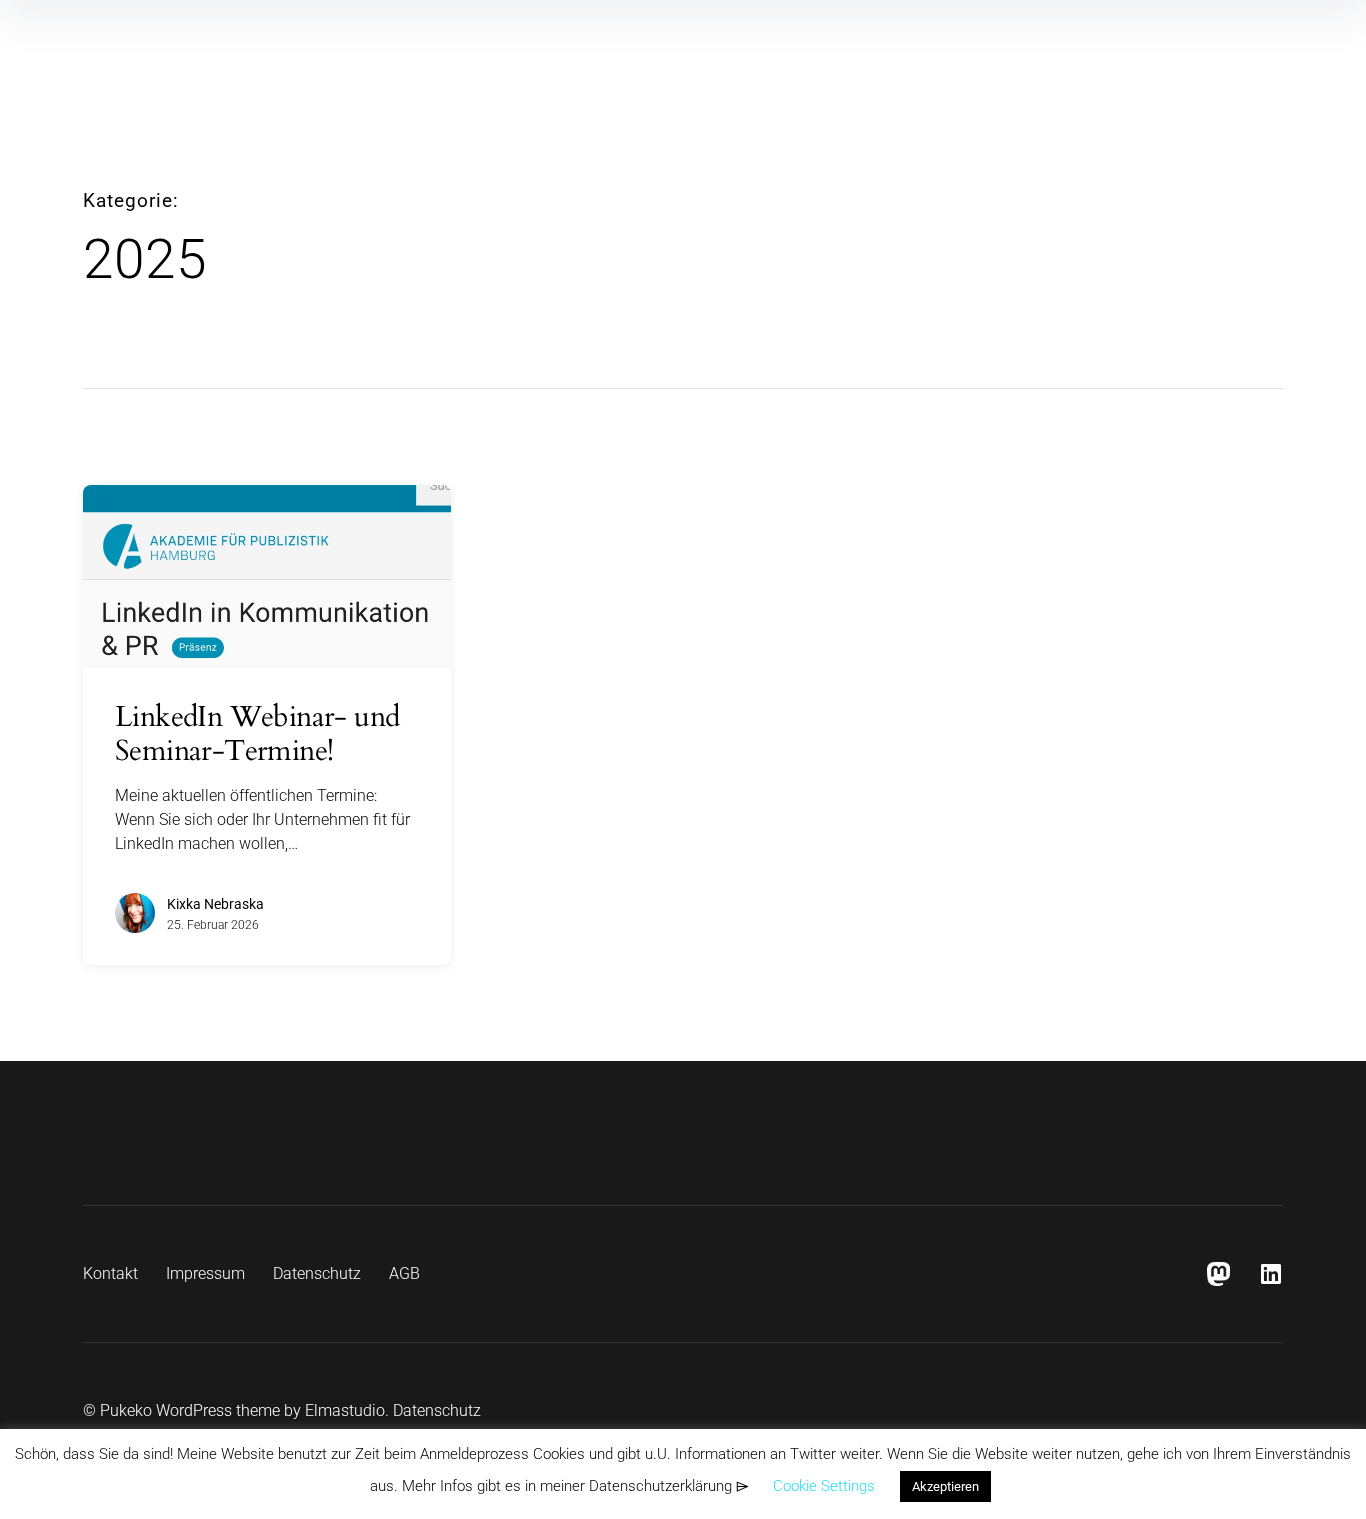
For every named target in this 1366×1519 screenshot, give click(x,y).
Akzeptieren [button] (945, 1486)
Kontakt (110, 1273)
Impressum (205, 1273)
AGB (404, 1273)
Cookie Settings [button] (824, 1486)
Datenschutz (317, 1273)
